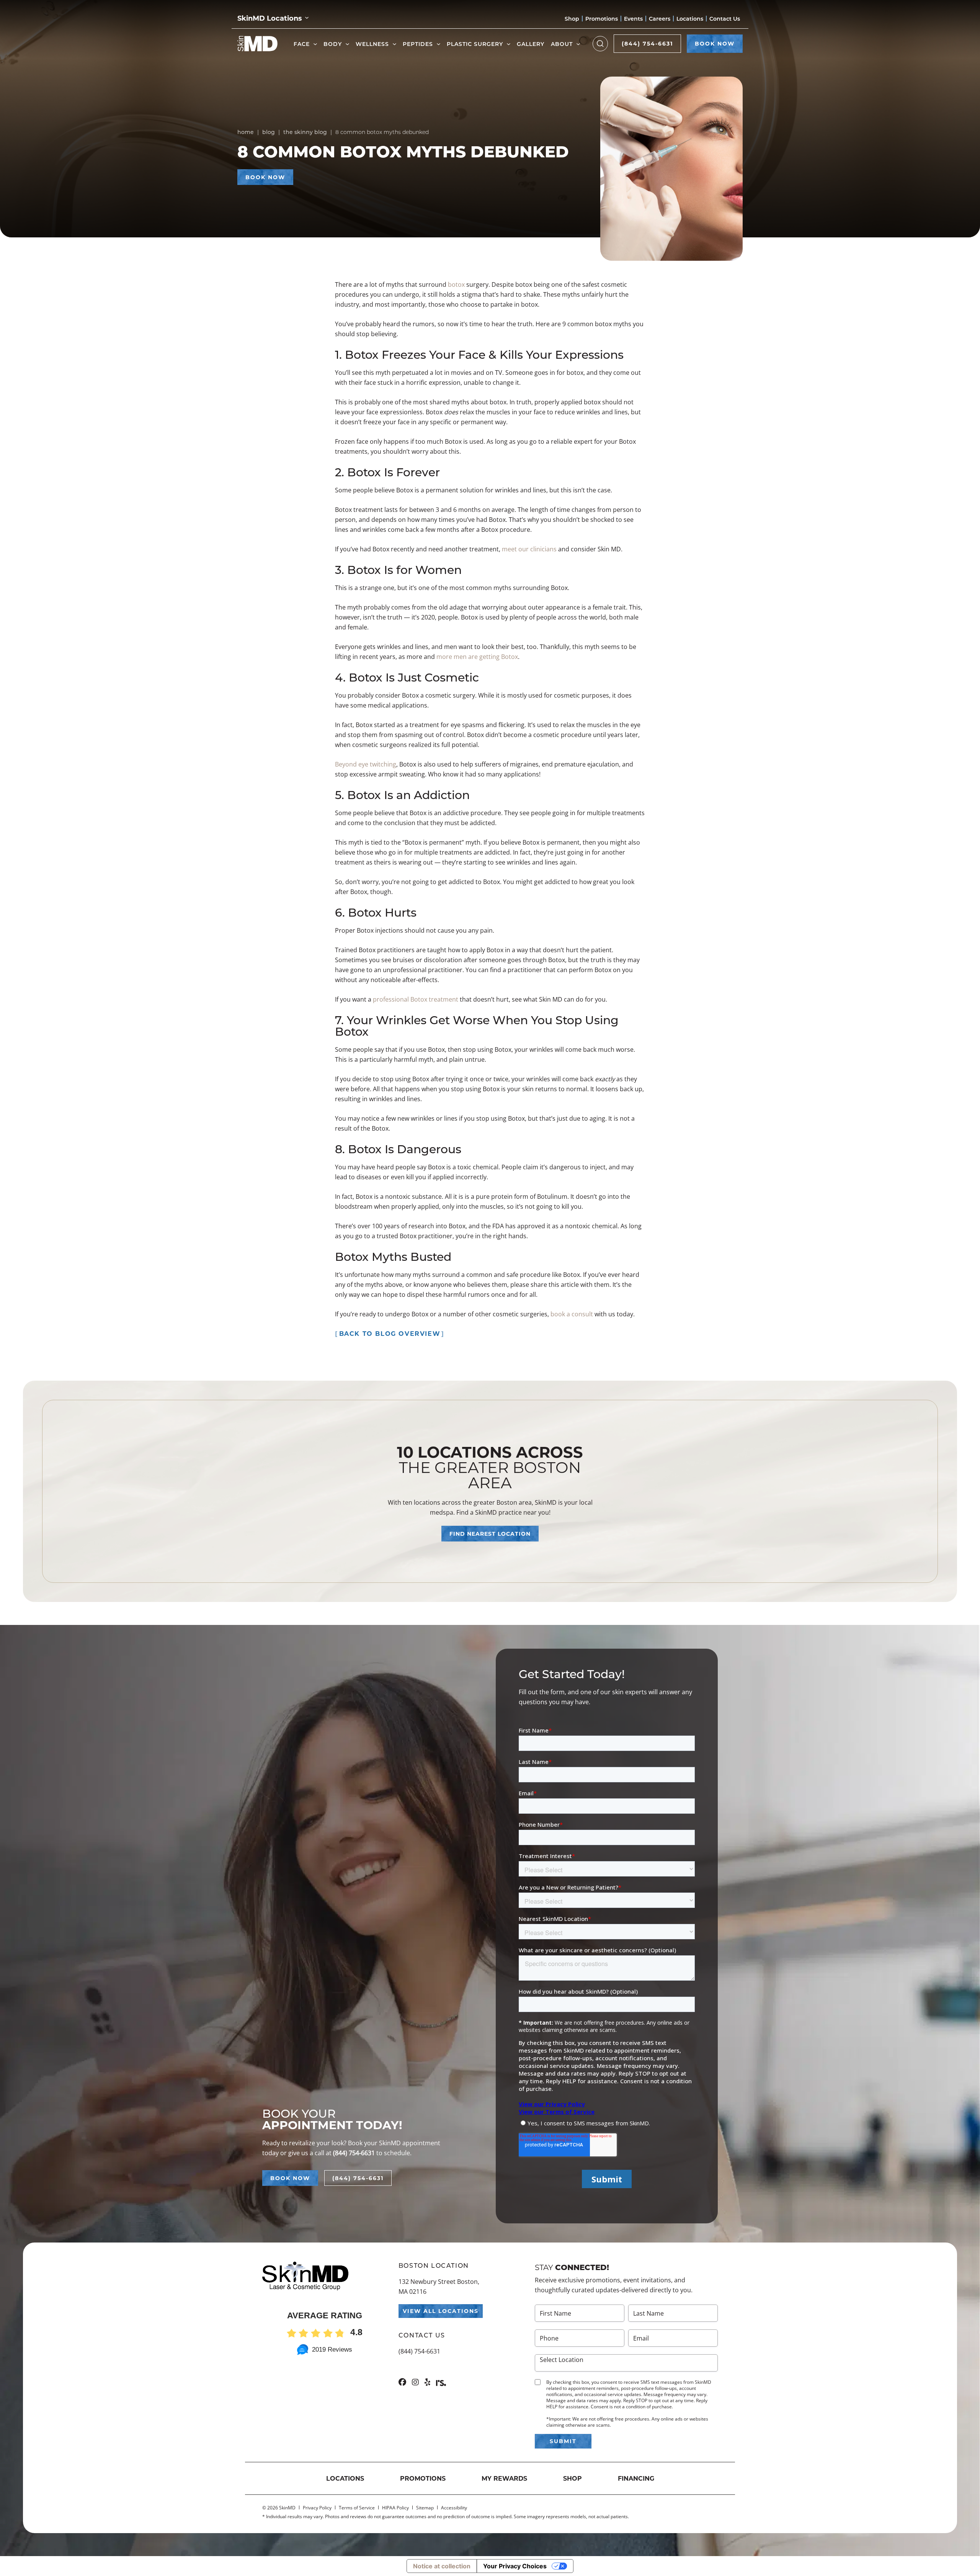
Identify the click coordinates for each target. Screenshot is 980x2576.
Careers (660, 19)
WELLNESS (372, 44)
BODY (333, 44)
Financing (636, 2478)
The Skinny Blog (305, 132)
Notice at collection (442, 2566)
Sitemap (425, 2508)
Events (633, 19)
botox (456, 284)
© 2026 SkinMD (279, 2508)
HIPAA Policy (395, 2508)
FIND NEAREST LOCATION (490, 1534)
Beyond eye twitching (366, 764)
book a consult (572, 1314)
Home (246, 132)
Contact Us (725, 19)
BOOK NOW (715, 43)
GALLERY (531, 44)
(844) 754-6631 (647, 43)
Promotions (602, 19)
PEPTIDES (418, 44)
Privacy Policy (317, 2508)
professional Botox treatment (416, 999)
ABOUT (562, 44)
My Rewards (504, 2478)
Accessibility (454, 2508)
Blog (269, 132)
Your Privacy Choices (515, 2566)
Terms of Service (357, 2508)
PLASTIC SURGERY (475, 44)
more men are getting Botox (477, 657)
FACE (302, 44)
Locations (690, 19)
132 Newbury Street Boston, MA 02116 (439, 2287)
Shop (572, 19)
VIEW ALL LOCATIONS (441, 2311)
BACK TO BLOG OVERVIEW (390, 1333)
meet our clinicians (529, 549)
